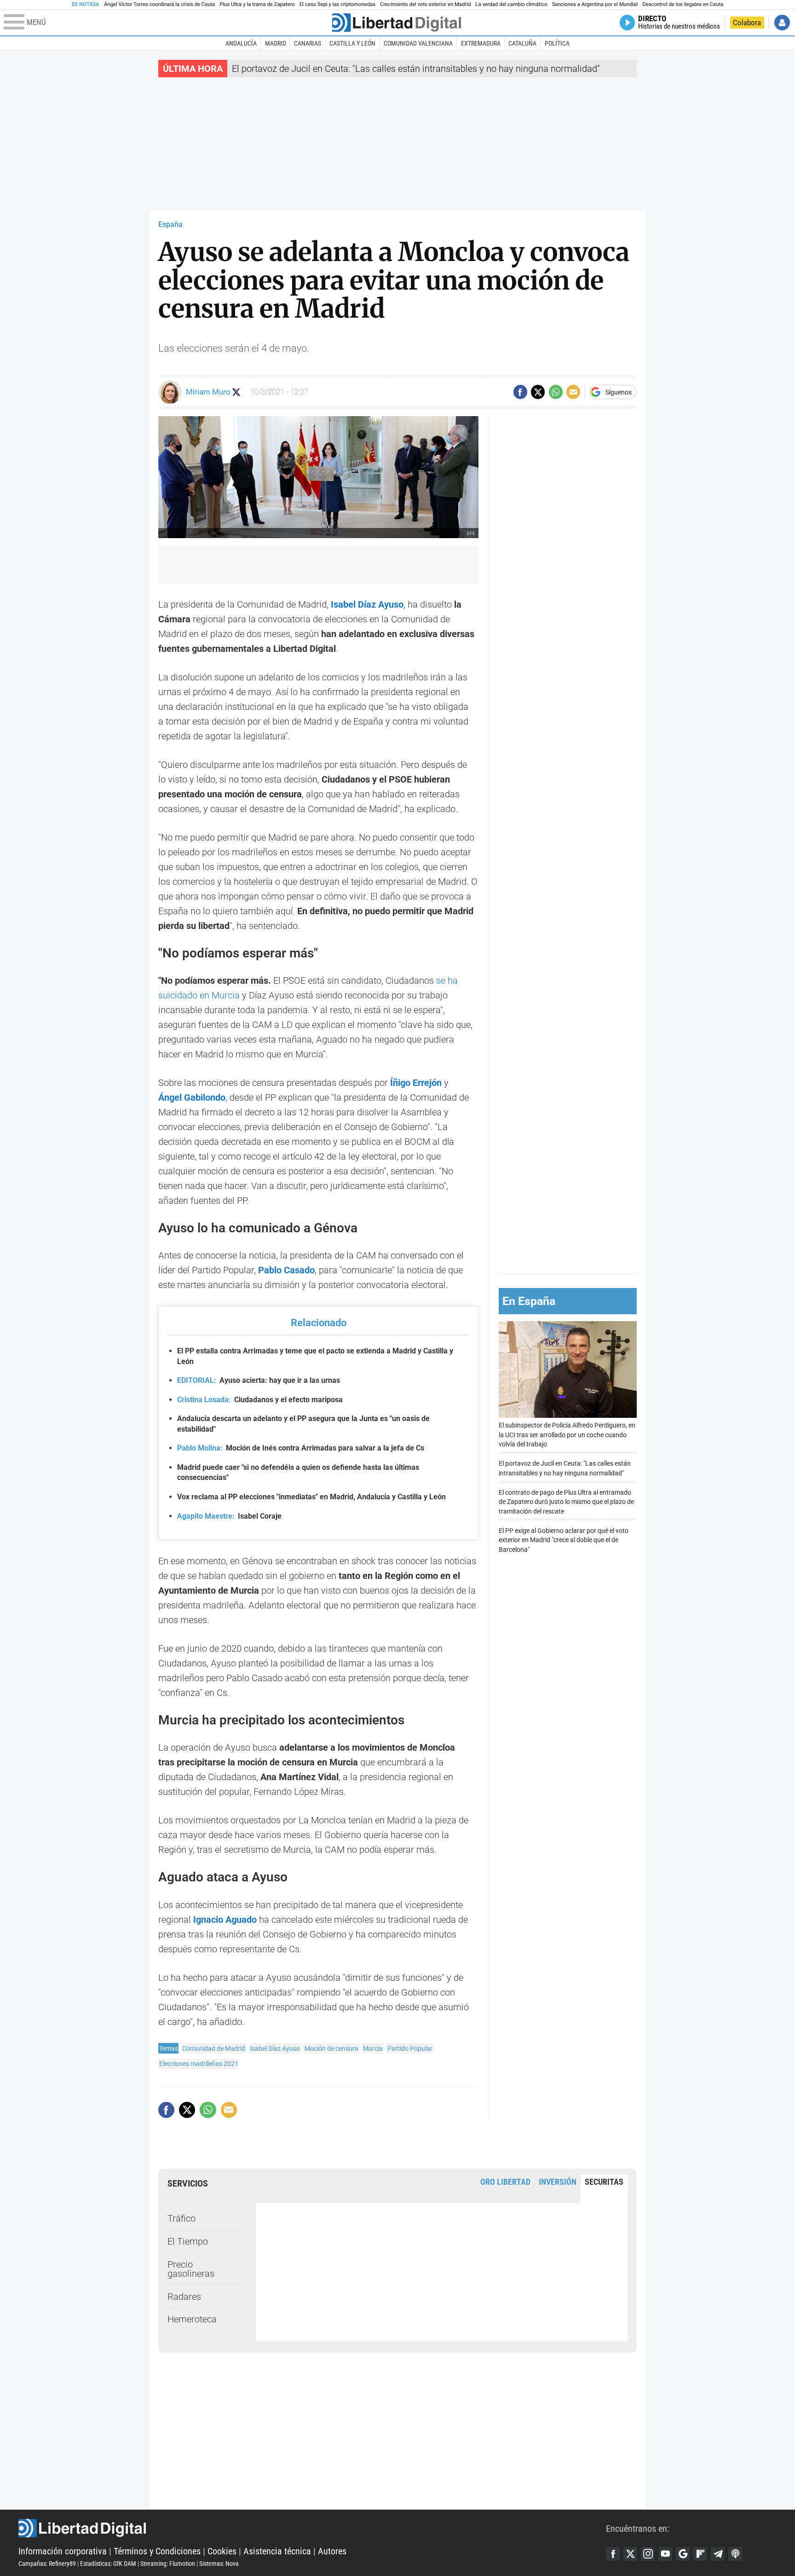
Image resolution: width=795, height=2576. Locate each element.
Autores (332, 2551)
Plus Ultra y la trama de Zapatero (257, 4)
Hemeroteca (192, 2319)
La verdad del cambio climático (511, 4)
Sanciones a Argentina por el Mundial (595, 4)
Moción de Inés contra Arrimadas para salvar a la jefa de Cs (301, 1448)
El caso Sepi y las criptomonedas (337, 4)
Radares (184, 2297)
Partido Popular (410, 2048)
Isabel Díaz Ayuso (275, 2048)
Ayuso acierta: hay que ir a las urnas (259, 1380)
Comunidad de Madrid (214, 2048)
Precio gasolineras (191, 2269)
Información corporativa (63, 2551)
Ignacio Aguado (225, 1920)
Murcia (373, 2048)
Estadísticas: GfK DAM (108, 2564)
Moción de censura (331, 2048)
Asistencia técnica (277, 2551)
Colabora (747, 23)
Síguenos (619, 392)
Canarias (308, 43)
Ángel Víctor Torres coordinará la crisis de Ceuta (159, 4)
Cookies (222, 2551)
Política (557, 43)
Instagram (648, 2554)
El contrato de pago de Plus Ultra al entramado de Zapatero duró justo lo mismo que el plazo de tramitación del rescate (566, 1502)
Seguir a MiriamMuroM (236, 392)
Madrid (276, 43)
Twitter (630, 2554)
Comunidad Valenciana (418, 43)
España (170, 224)
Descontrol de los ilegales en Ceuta (683, 4)
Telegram (718, 2554)
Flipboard (700, 2554)
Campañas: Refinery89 (47, 2564)
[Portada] (397, 23)
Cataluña (522, 43)
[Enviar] (556, 392)
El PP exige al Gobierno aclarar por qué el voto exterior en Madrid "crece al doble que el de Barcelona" (564, 1540)
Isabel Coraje (229, 1516)
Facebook (613, 2554)
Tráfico (181, 2218)
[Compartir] (520, 392)
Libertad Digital (312, 2528)
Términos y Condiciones (157, 2551)
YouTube (665, 2554)
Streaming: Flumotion (168, 2564)
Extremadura (481, 43)
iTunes (735, 2554)
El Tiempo (188, 2241)
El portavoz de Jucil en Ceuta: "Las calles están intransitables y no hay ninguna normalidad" (416, 69)
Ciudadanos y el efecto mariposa (260, 1400)
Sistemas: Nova (219, 2564)
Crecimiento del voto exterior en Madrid (425, 4)
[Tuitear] (538, 392)
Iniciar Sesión (782, 23)
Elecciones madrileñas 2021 (199, 2064)
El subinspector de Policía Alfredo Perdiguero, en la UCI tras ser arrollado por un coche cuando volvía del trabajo (567, 1435)
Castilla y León (352, 43)
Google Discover (683, 2554)
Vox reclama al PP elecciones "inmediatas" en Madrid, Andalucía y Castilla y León (311, 1497)
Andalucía (241, 43)
